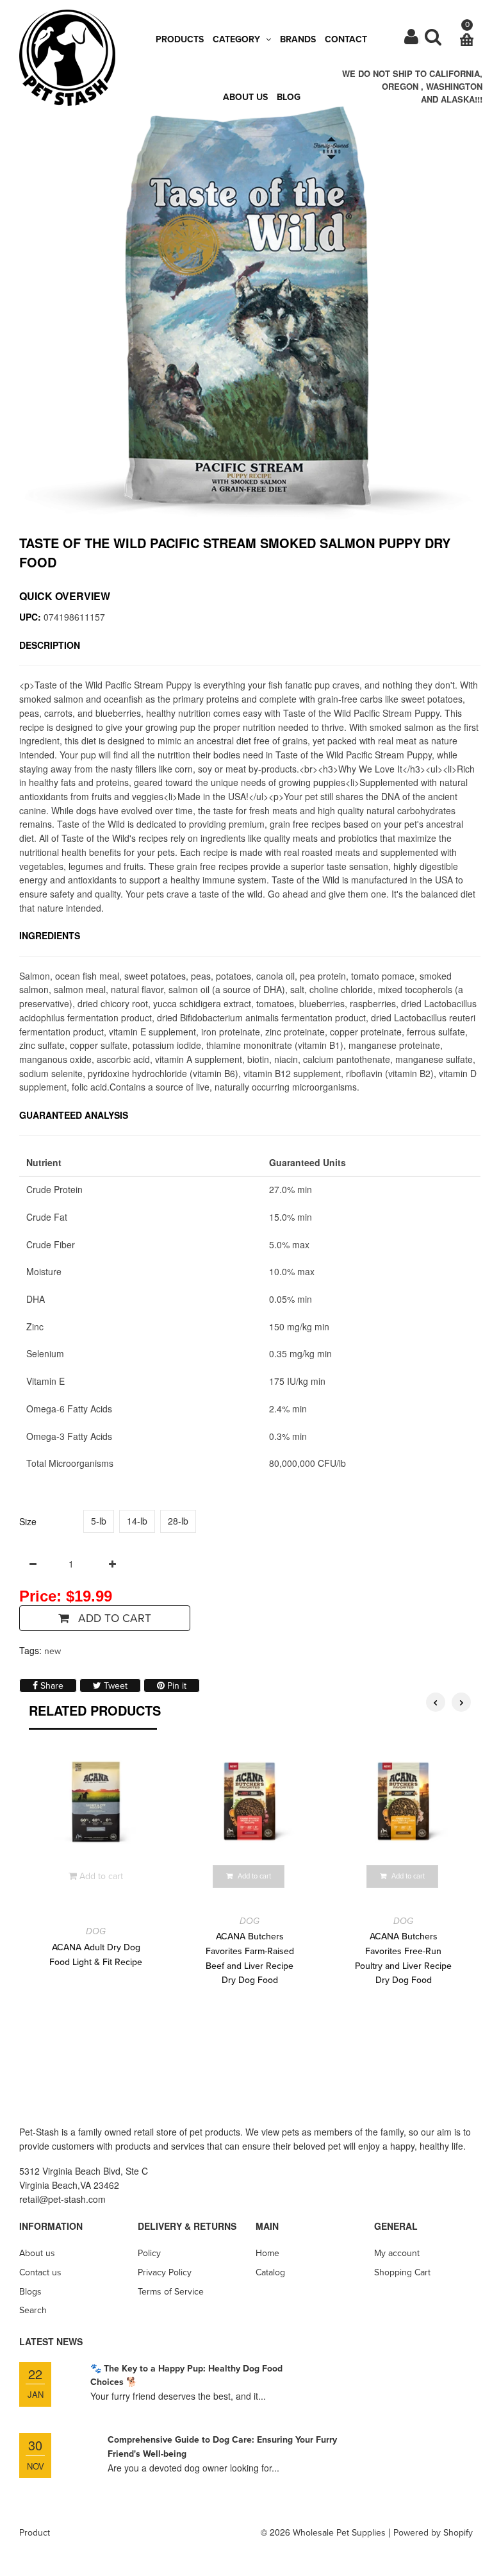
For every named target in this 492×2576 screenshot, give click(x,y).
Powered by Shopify (433, 2533)
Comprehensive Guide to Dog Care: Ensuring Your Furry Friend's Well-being (222, 2447)
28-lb (178, 1521)
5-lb (99, 1521)
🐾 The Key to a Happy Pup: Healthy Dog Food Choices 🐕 (186, 2376)
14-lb (137, 1521)
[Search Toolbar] (433, 40)
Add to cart (113, 1618)
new (53, 1651)
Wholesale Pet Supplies (339, 2533)
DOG (96, 1931)
